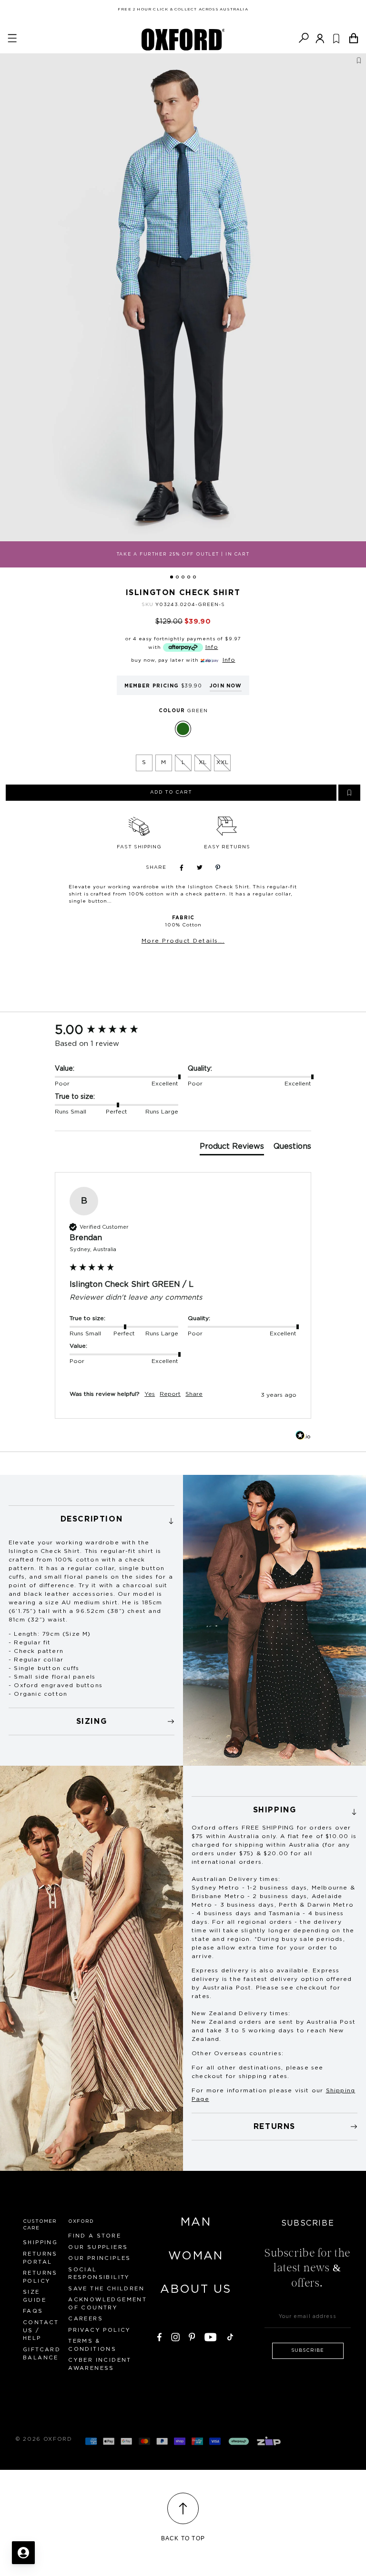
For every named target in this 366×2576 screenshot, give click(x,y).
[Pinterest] (192, 2336)
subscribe (308, 2350)
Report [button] (170, 1394)
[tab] (232, 1148)
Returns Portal (40, 2258)
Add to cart (171, 792)
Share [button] (194, 1394)
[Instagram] (175, 2336)
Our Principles (100, 2258)
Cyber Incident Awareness (100, 2364)
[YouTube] (211, 2336)
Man (196, 2222)
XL (203, 762)
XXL (222, 762)
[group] (183, 1030)
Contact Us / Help (41, 2331)
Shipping (40, 2243)
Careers (86, 2319)
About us (196, 2289)
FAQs (33, 2311)
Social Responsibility (99, 2274)
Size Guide (35, 2296)
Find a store (95, 2236)
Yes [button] (150, 1394)
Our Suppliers (98, 2247)
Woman (196, 2256)
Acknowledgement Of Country (107, 2304)
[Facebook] (159, 2336)
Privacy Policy (100, 2330)
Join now (225, 686)
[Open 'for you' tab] (23, 2553)
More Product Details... (183, 941)
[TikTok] (230, 2336)
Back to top (183, 2538)
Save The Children (106, 2289)
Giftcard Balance (42, 2354)
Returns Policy (40, 2277)
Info (212, 647)
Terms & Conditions (92, 2345)
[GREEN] (183, 729)
